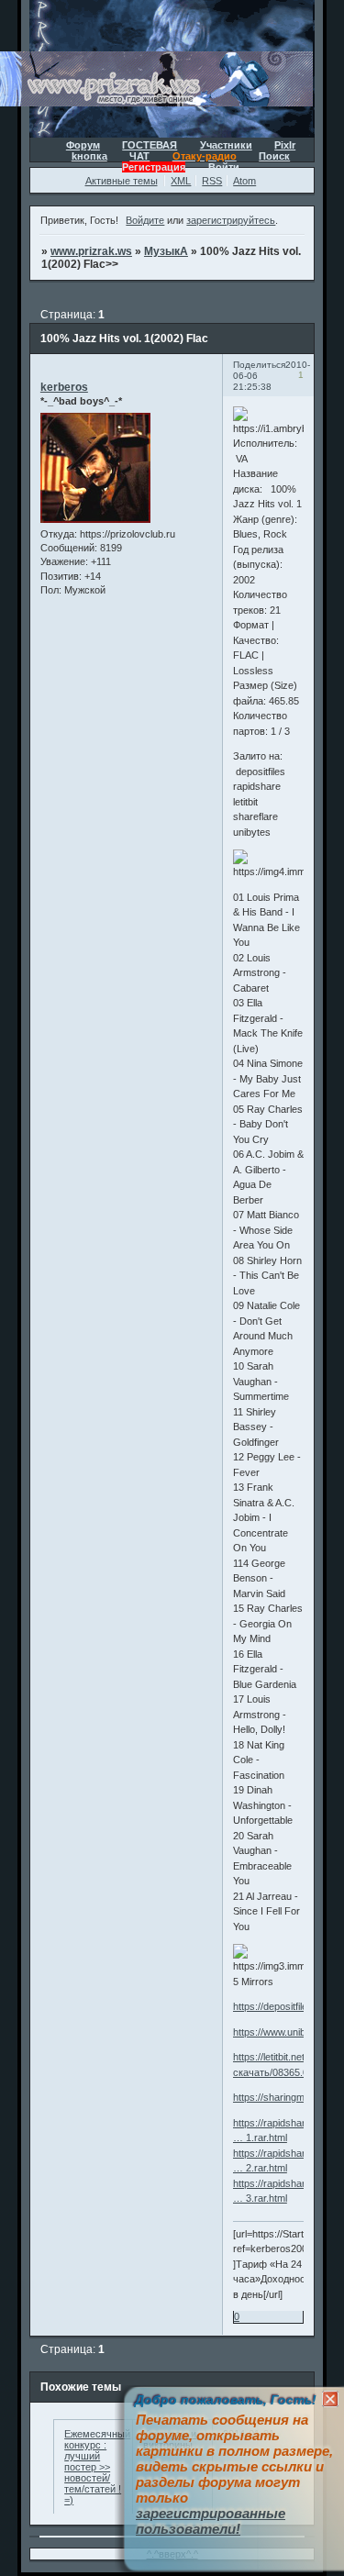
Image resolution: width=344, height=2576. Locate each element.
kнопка (89, 156)
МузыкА (166, 251)
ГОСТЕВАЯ (150, 145)
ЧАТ (139, 156)
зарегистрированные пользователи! (211, 2521)
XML (181, 181)
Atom (244, 181)
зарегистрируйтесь (231, 220)
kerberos (64, 387)
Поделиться (259, 365)
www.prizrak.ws (91, 251)
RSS (212, 181)
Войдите (145, 220)
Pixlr (285, 145)
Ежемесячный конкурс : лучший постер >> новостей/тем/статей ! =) (97, 2467)
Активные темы (122, 181)
